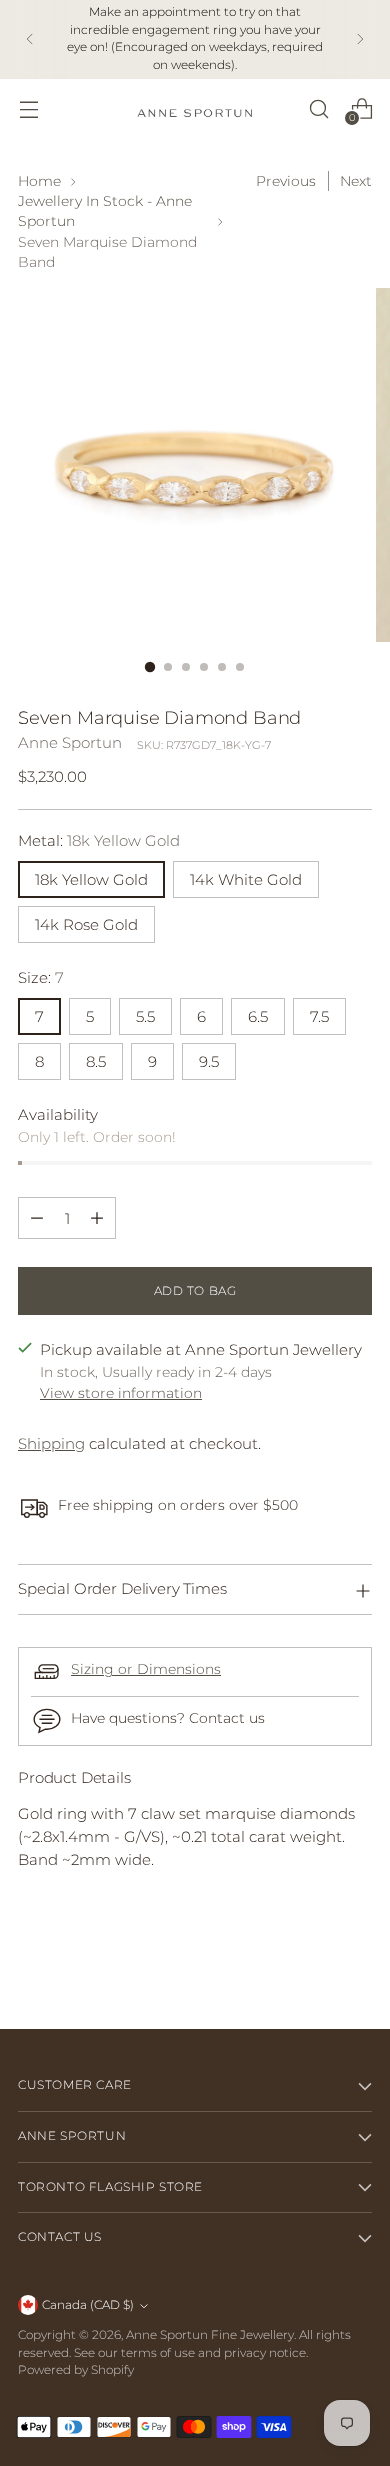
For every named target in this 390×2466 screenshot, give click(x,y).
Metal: (99, 840)
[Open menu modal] (28, 108)
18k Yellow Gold (91, 879)
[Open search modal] (318, 108)
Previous (286, 181)
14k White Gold (246, 879)
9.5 (209, 1061)
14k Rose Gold (86, 924)
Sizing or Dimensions (146, 1669)
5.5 (145, 1016)
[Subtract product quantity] (37, 1218)
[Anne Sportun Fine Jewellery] (195, 108)
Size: (41, 977)
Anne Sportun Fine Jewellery (210, 2335)
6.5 (258, 1016)
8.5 (96, 1061)
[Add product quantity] (97, 1218)
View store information (121, 1393)
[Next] (360, 39)
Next (356, 181)
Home (39, 181)
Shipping (51, 1443)
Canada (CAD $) (88, 2305)
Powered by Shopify (76, 2370)
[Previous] (30, 39)
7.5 (319, 1016)
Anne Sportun (70, 742)
